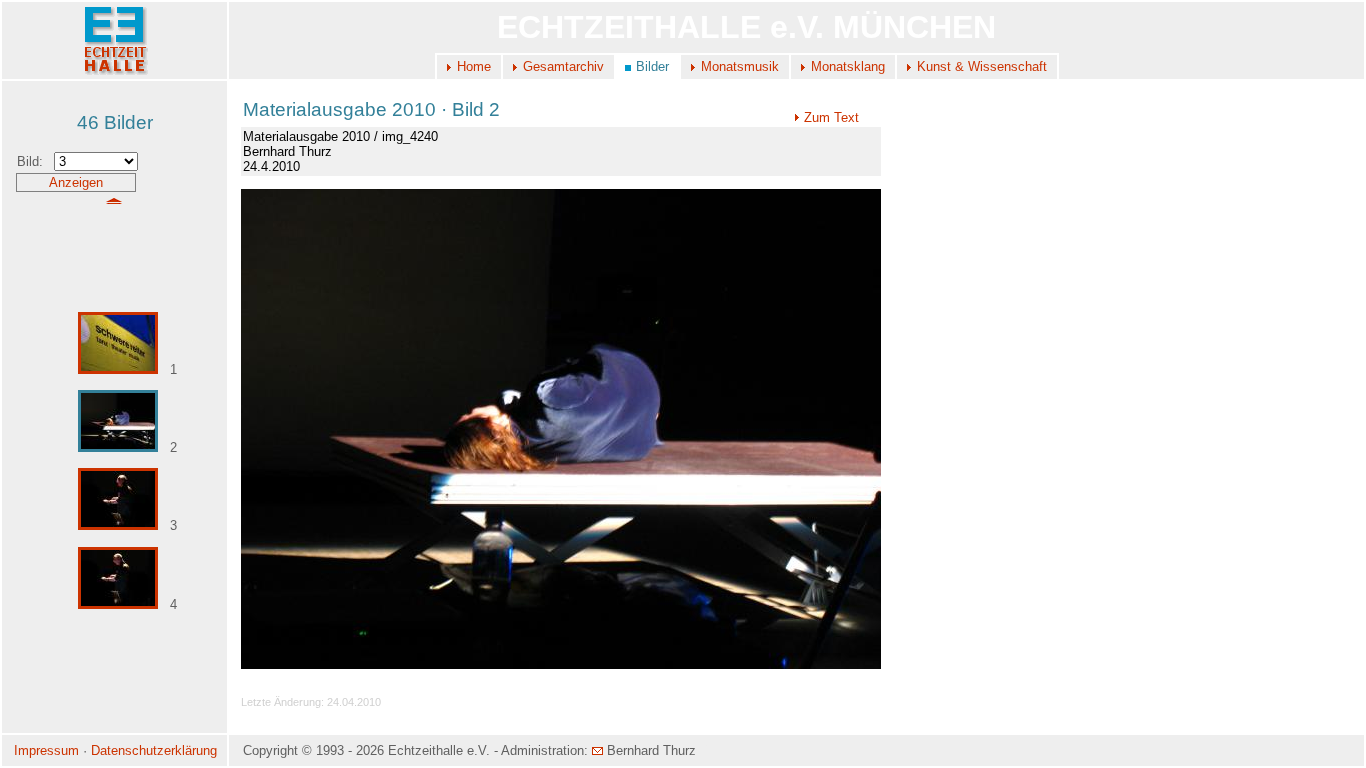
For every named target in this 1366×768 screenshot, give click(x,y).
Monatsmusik (740, 66)
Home (474, 66)
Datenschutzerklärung (154, 750)
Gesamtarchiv (563, 66)
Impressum (46, 750)
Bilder (652, 66)
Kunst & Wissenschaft (982, 66)
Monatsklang (848, 66)
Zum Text (831, 117)
